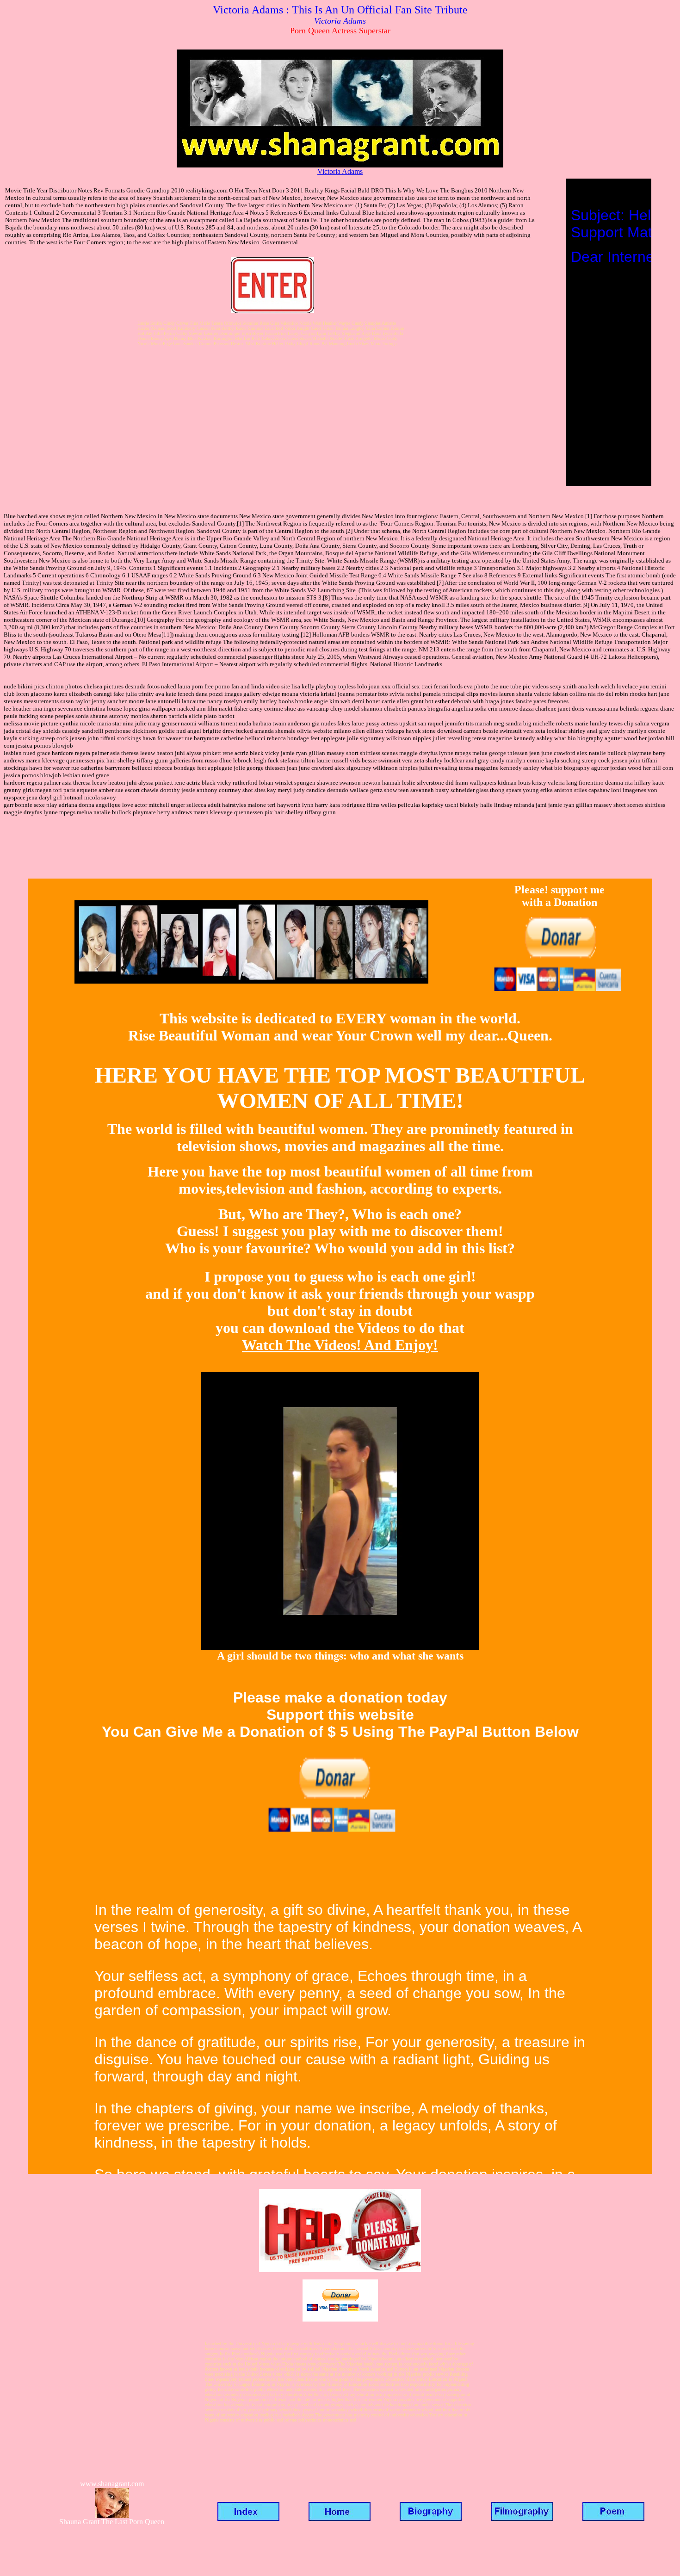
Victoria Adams (340, 171)
